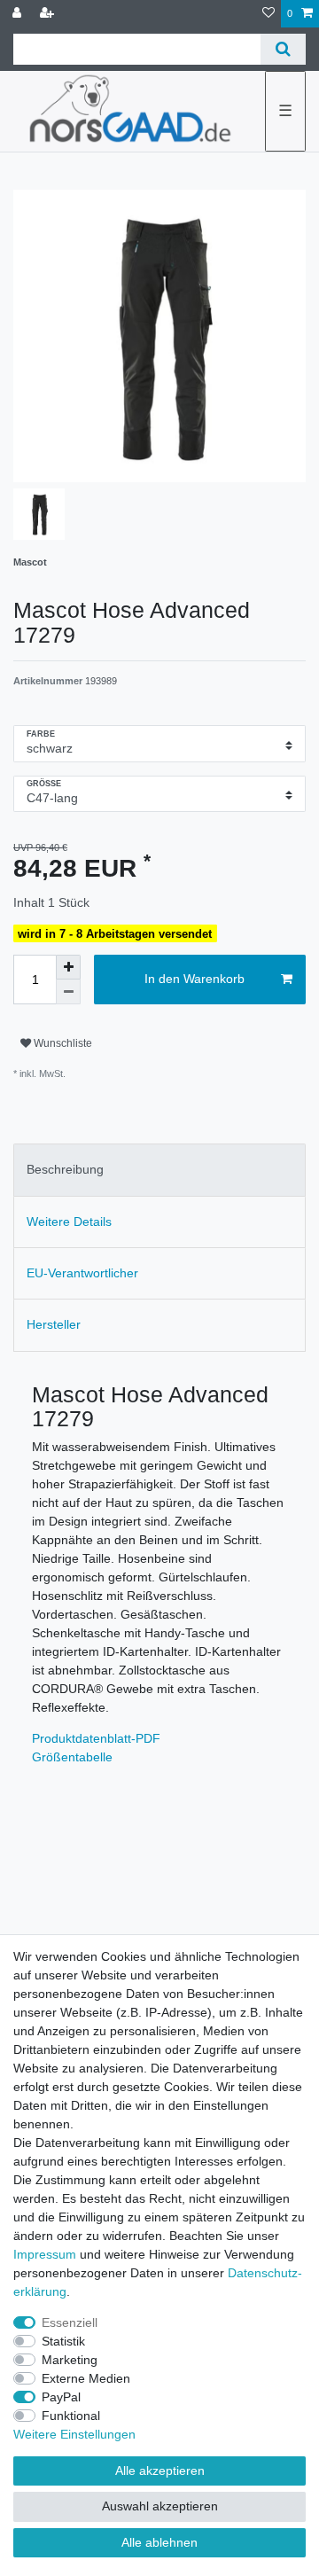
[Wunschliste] (268, 14)
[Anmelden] (19, 14)
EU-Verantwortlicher (82, 1273)
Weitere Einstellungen (74, 2434)
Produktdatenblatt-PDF (96, 1738)
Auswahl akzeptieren (160, 2506)
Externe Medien (86, 2378)
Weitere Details (69, 1222)
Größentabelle (72, 1757)
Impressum (45, 2254)
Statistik (63, 2341)
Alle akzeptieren (160, 2471)
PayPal (61, 2397)
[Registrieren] (49, 14)
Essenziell (70, 2322)
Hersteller (54, 1324)
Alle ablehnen (159, 2542)
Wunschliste (62, 1043)
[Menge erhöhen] (68, 967)
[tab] (159, 1170)
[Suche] (283, 49)
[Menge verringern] (68, 992)
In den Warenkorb (195, 979)
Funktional (71, 2416)
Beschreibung (65, 1169)
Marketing (70, 2360)
